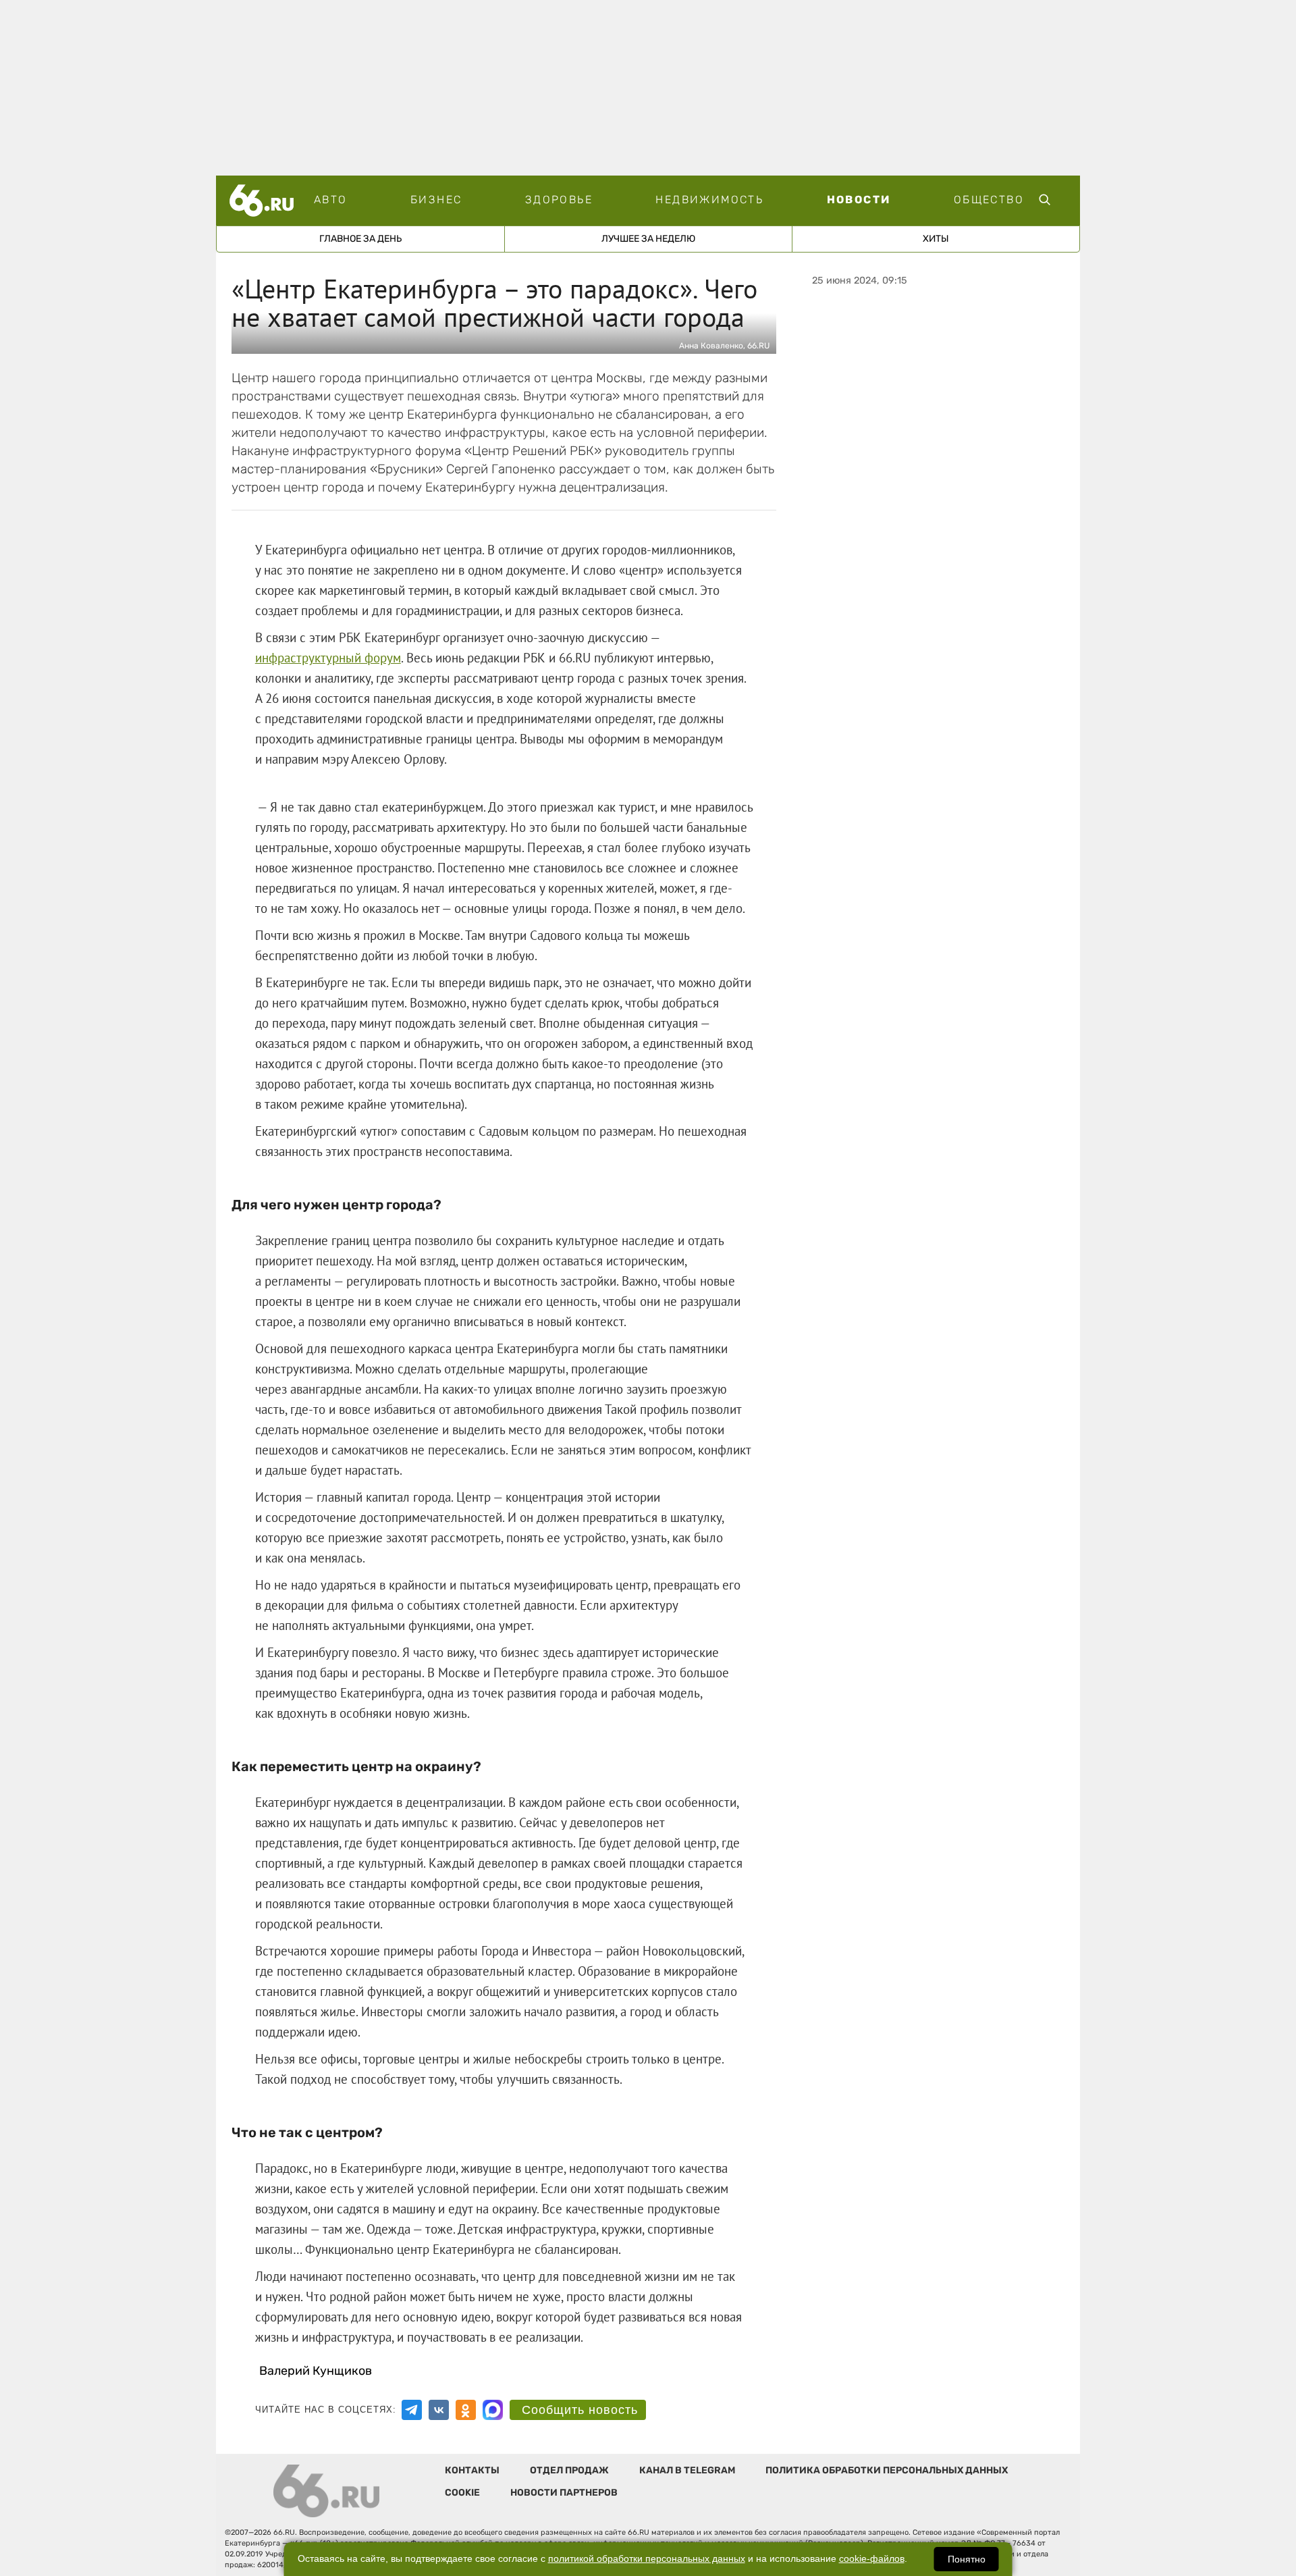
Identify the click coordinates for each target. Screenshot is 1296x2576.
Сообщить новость (580, 2410)
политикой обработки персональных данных (647, 2559)
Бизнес (436, 200)
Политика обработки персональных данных (887, 2470)
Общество (989, 200)
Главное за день (360, 239)
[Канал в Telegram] (412, 2410)
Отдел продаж (569, 2470)
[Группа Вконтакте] (439, 2410)
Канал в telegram (687, 2470)
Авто (331, 200)
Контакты (472, 2470)
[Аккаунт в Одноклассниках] (466, 2410)
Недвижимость (709, 200)
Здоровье (559, 200)
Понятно (967, 2559)
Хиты (936, 239)
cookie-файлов (872, 2559)
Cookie (462, 2493)
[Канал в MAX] (493, 2410)
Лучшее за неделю (648, 239)
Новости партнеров (564, 2493)
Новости (859, 200)
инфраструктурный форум (328, 658)
